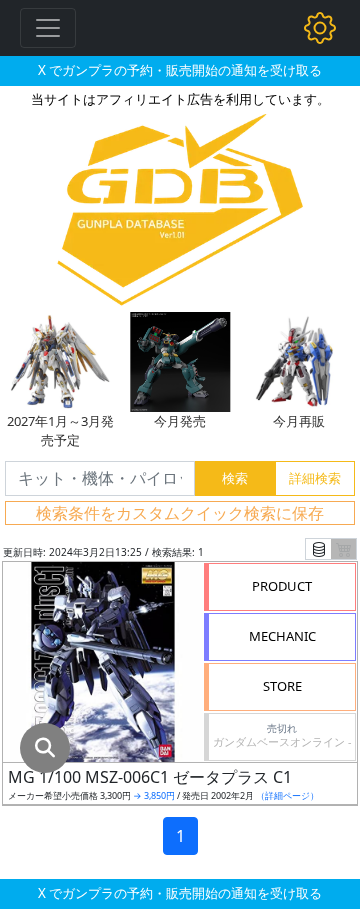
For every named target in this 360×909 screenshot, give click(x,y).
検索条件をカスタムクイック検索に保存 (180, 513)
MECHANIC (282, 636)
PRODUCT (282, 586)
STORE (282, 686)
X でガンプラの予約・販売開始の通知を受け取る (180, 70)
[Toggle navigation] (48, 28)
